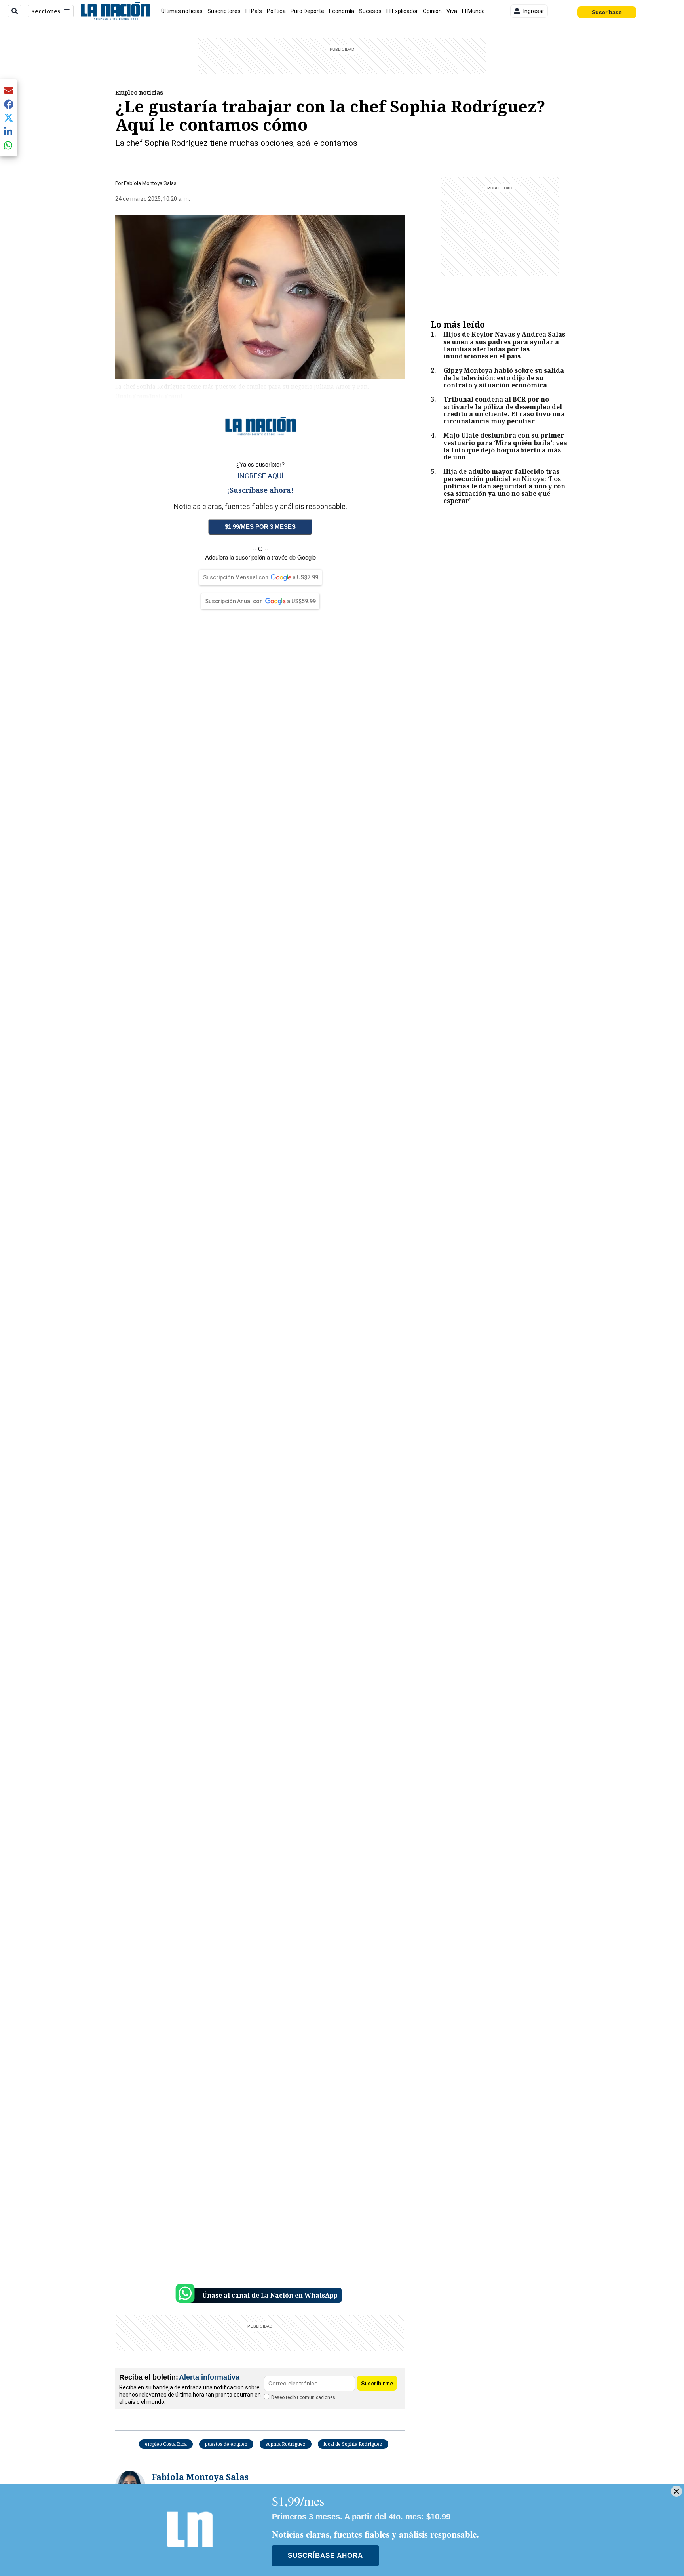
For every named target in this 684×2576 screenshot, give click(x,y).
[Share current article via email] (9, 90)
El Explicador (402, 11)
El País (254, 11)
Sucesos (370, 11)
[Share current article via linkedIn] (9, 131)
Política (276, 11)
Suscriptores (224, 11)
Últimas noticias (182, 11)
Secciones (46, 11)
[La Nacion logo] (115, 11)
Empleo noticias (139, 92)
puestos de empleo (226, 2444)
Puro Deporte (307, 11)
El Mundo (473, 11)
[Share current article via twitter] (9, 118)
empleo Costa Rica (166, 2444)
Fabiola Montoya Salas (150, 183)
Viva (452, 11)
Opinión (432, 11)
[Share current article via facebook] (9, 104)
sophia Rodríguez (286, 2444)
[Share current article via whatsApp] (9, 145)
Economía (342, 11)
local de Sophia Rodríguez (353, 2444)
